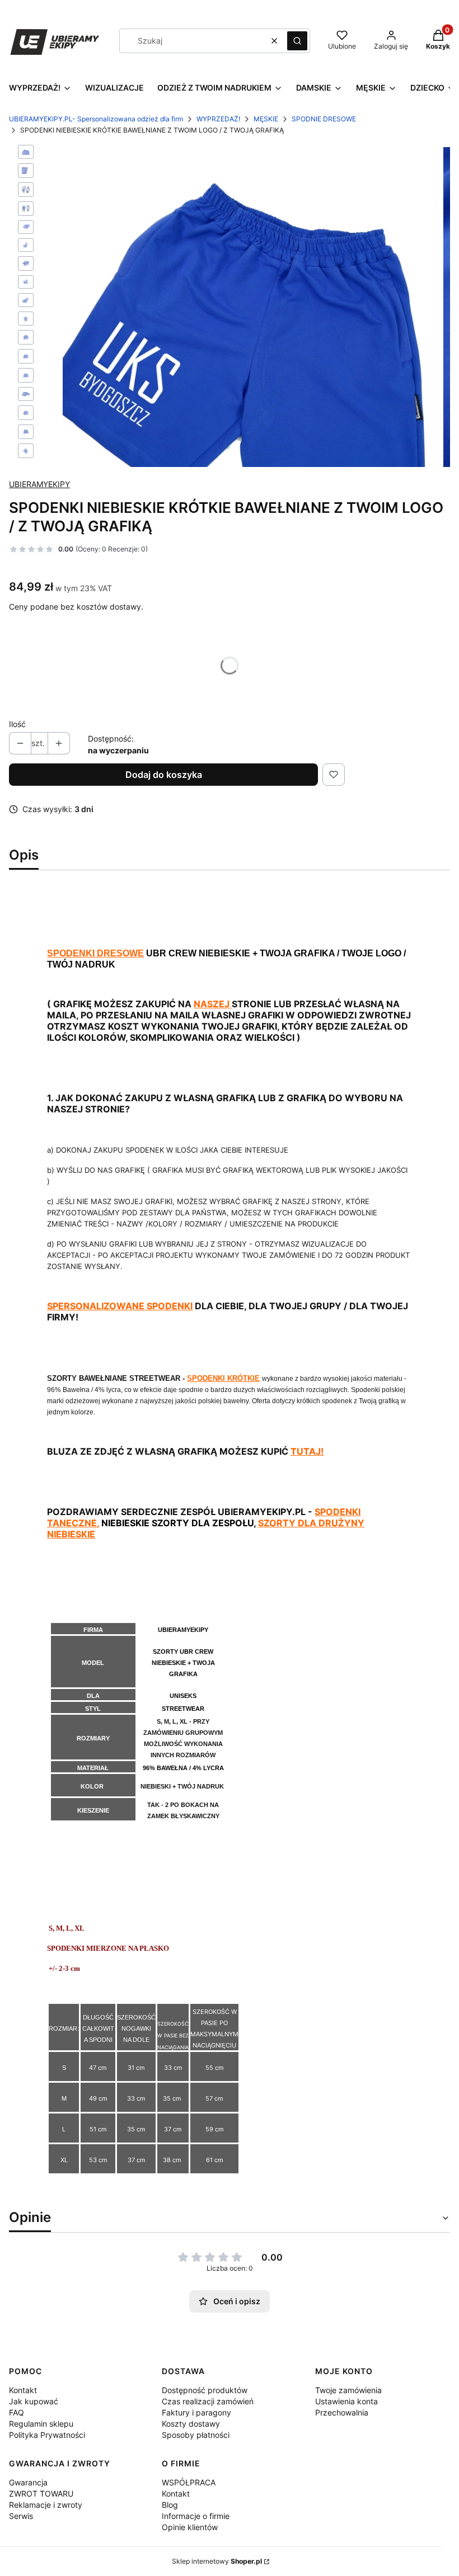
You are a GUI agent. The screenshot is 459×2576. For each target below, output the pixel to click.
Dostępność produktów (205, 2390)
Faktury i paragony (196, 2412)
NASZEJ (213, 1004)
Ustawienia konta (346, 2401)
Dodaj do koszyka (164, 775)
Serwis (21, 2516)
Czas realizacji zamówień (208, 2401)
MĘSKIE (266, 119)
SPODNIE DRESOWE (324, 119)
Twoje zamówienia (348, 2390)
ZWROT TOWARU (41, 2494)
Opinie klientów (190, 2527)
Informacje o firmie (196, 2516)
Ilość (17, 724)
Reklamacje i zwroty (46, 2505)
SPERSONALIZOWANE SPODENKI (120, 1306)
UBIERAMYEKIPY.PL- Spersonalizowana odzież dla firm (96, 119)
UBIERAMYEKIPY (39, 484)
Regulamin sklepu (41, 2424)
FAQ (17, 2412)
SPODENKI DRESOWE (95, 953)
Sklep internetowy (217, 2561)
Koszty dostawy (191, 2424)
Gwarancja (28, 2482)
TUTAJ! (307, 1451)
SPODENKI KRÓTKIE (223, 1378)
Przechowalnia (342, 2412)
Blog (170, 2505)
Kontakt (23, 2390)
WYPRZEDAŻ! (218, 119)
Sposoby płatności (196, 2435)
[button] (297, 41)
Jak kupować (34, 2401)
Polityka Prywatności (47, 2435)
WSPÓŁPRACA (189, 2482)
